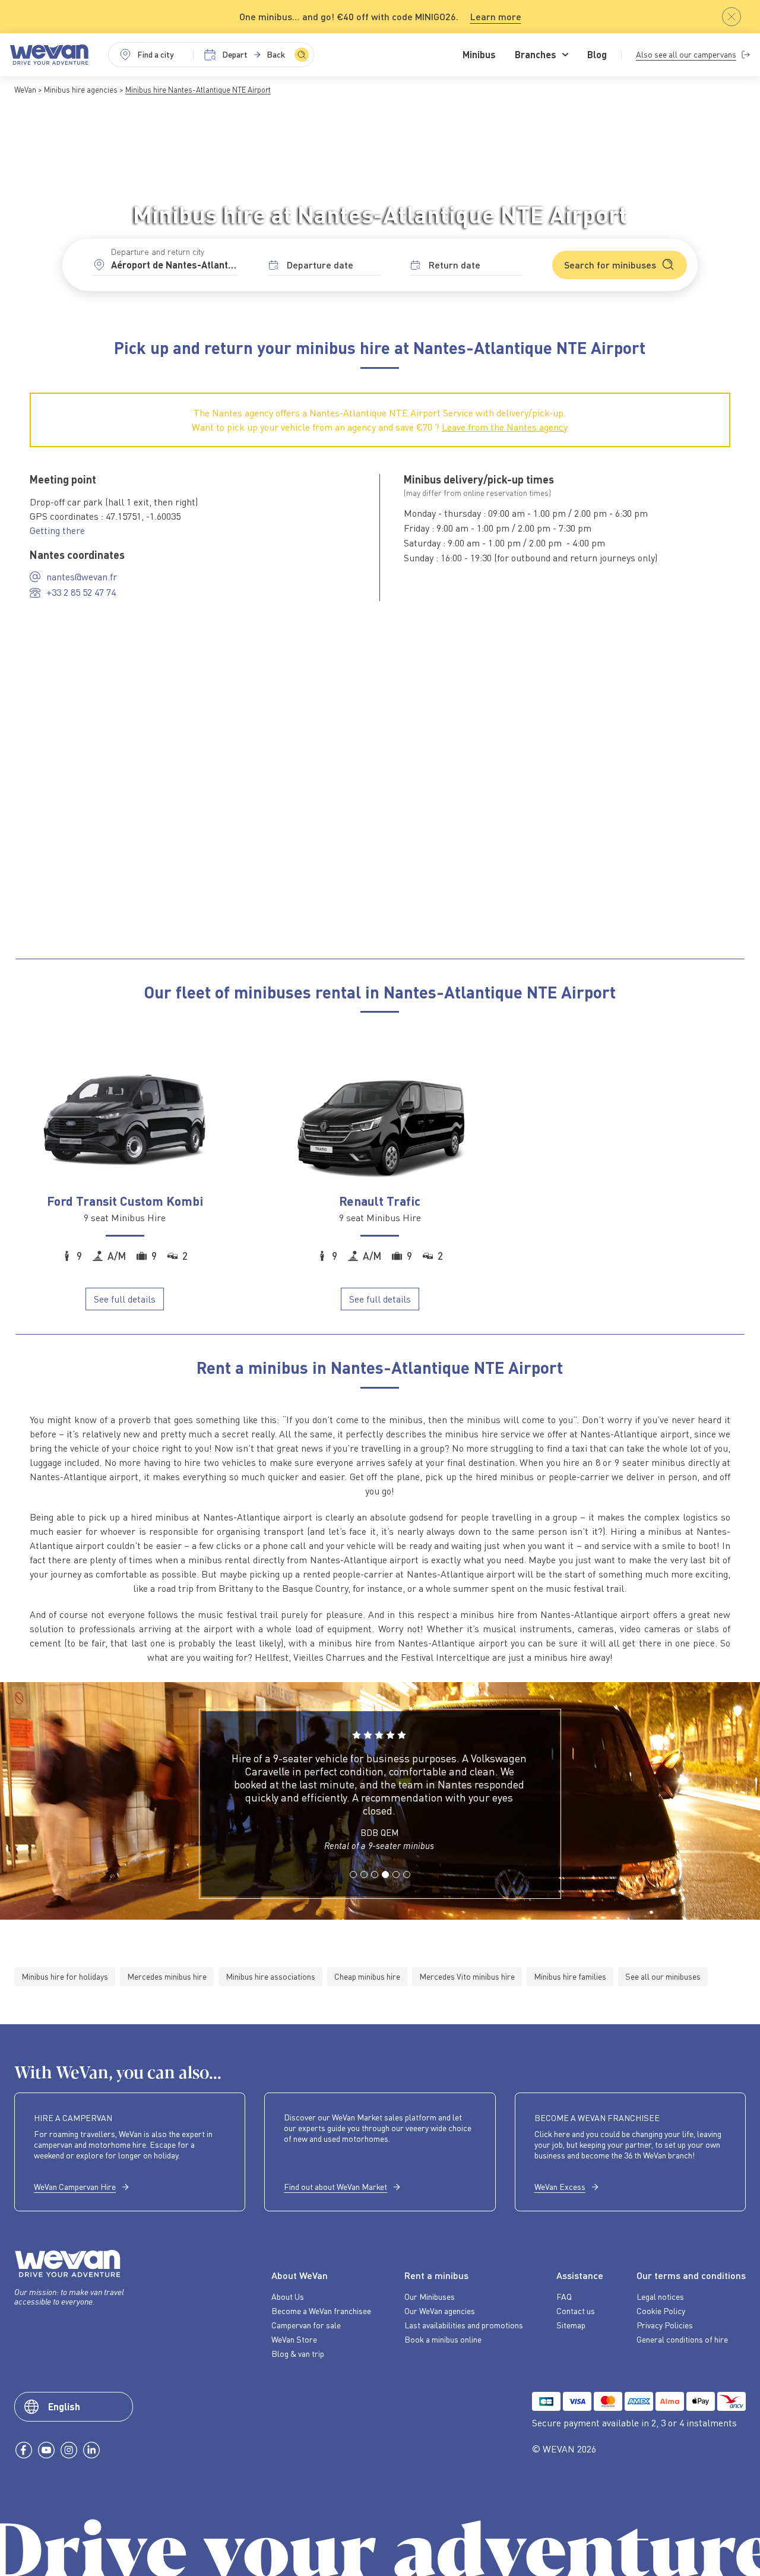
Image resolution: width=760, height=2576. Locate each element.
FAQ (564, 2297)
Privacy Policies (665, 2325)
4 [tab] (385, 1888)
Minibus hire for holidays (65, 1976)
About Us (288, 2297)
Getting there (57, 530)
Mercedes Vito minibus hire (467, 1976)
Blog (597, 55)
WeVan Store (294, 2340)
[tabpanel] (379, 1796)
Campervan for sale (306, 2325)
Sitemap (571, 2325)
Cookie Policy (661, 2311)
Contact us (576, 2311)
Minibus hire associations (270, 1976)
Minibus (479, 55)
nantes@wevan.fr (82, 577)
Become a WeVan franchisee (321, 2311)
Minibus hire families (570, 1976)
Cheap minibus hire (367, 1976)
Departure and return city (158, 252)
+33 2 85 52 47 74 (81, 592)
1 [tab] (353, 1888)
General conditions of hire (682, 2340)
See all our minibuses (663, 1976)
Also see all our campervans (686, 54)
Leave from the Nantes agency (505, 427)
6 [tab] (406, 1888)
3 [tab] (374, 1888)
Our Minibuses (430, 2297)
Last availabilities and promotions (464, 2325)
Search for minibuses (610, 265)
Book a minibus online (443, 2340)
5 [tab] (395, 1888)
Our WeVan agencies (440, 2311)
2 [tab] (363, 1888)
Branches (536, 55)
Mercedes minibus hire (167, 1976)
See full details (125, 1299)
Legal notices (660, 2297)
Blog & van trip (298, 2354)
